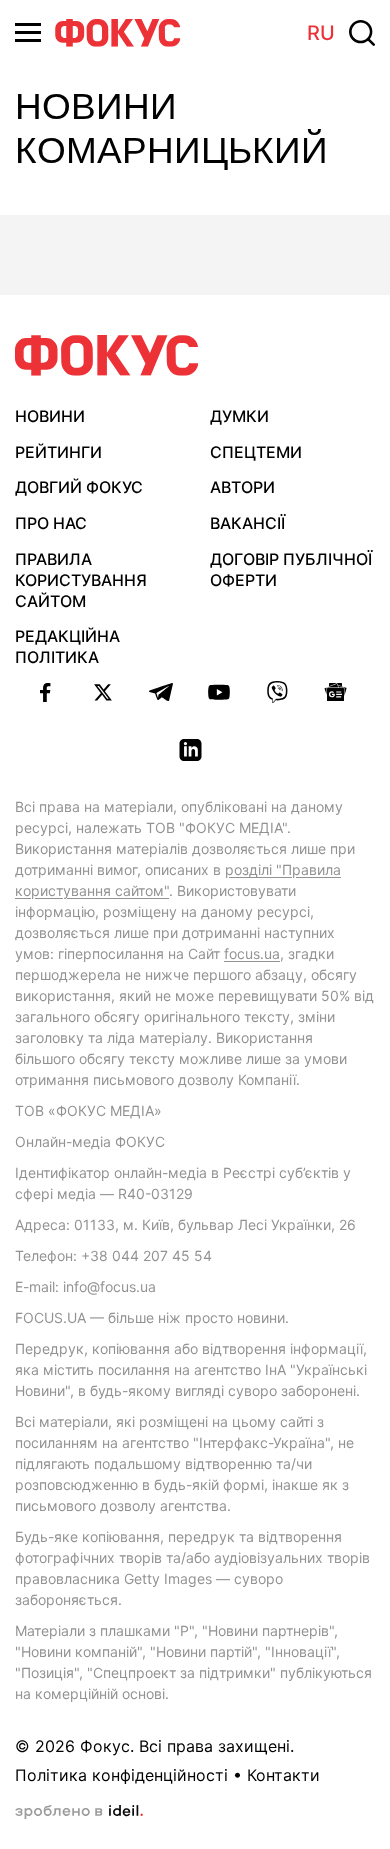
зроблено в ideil (79, 1812)
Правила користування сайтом (81, 580)
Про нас (51, 523)
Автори (242, 487)
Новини (50, 416)
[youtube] (219, 692)
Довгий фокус (79, 487)
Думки (239, 416)
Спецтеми (256, 452)
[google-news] (335, 692)
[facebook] (45, 692)
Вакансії (247, 523)
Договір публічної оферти (291, 569)
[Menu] (28, 32)
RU (321, 33)
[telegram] (161, 692)
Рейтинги (58, 452)
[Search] (362, 33)
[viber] (277, 692)
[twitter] (103, 692)
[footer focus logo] (107, 355)
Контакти (283, 1775)
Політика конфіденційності (121, 1775)
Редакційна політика (67, 646)
